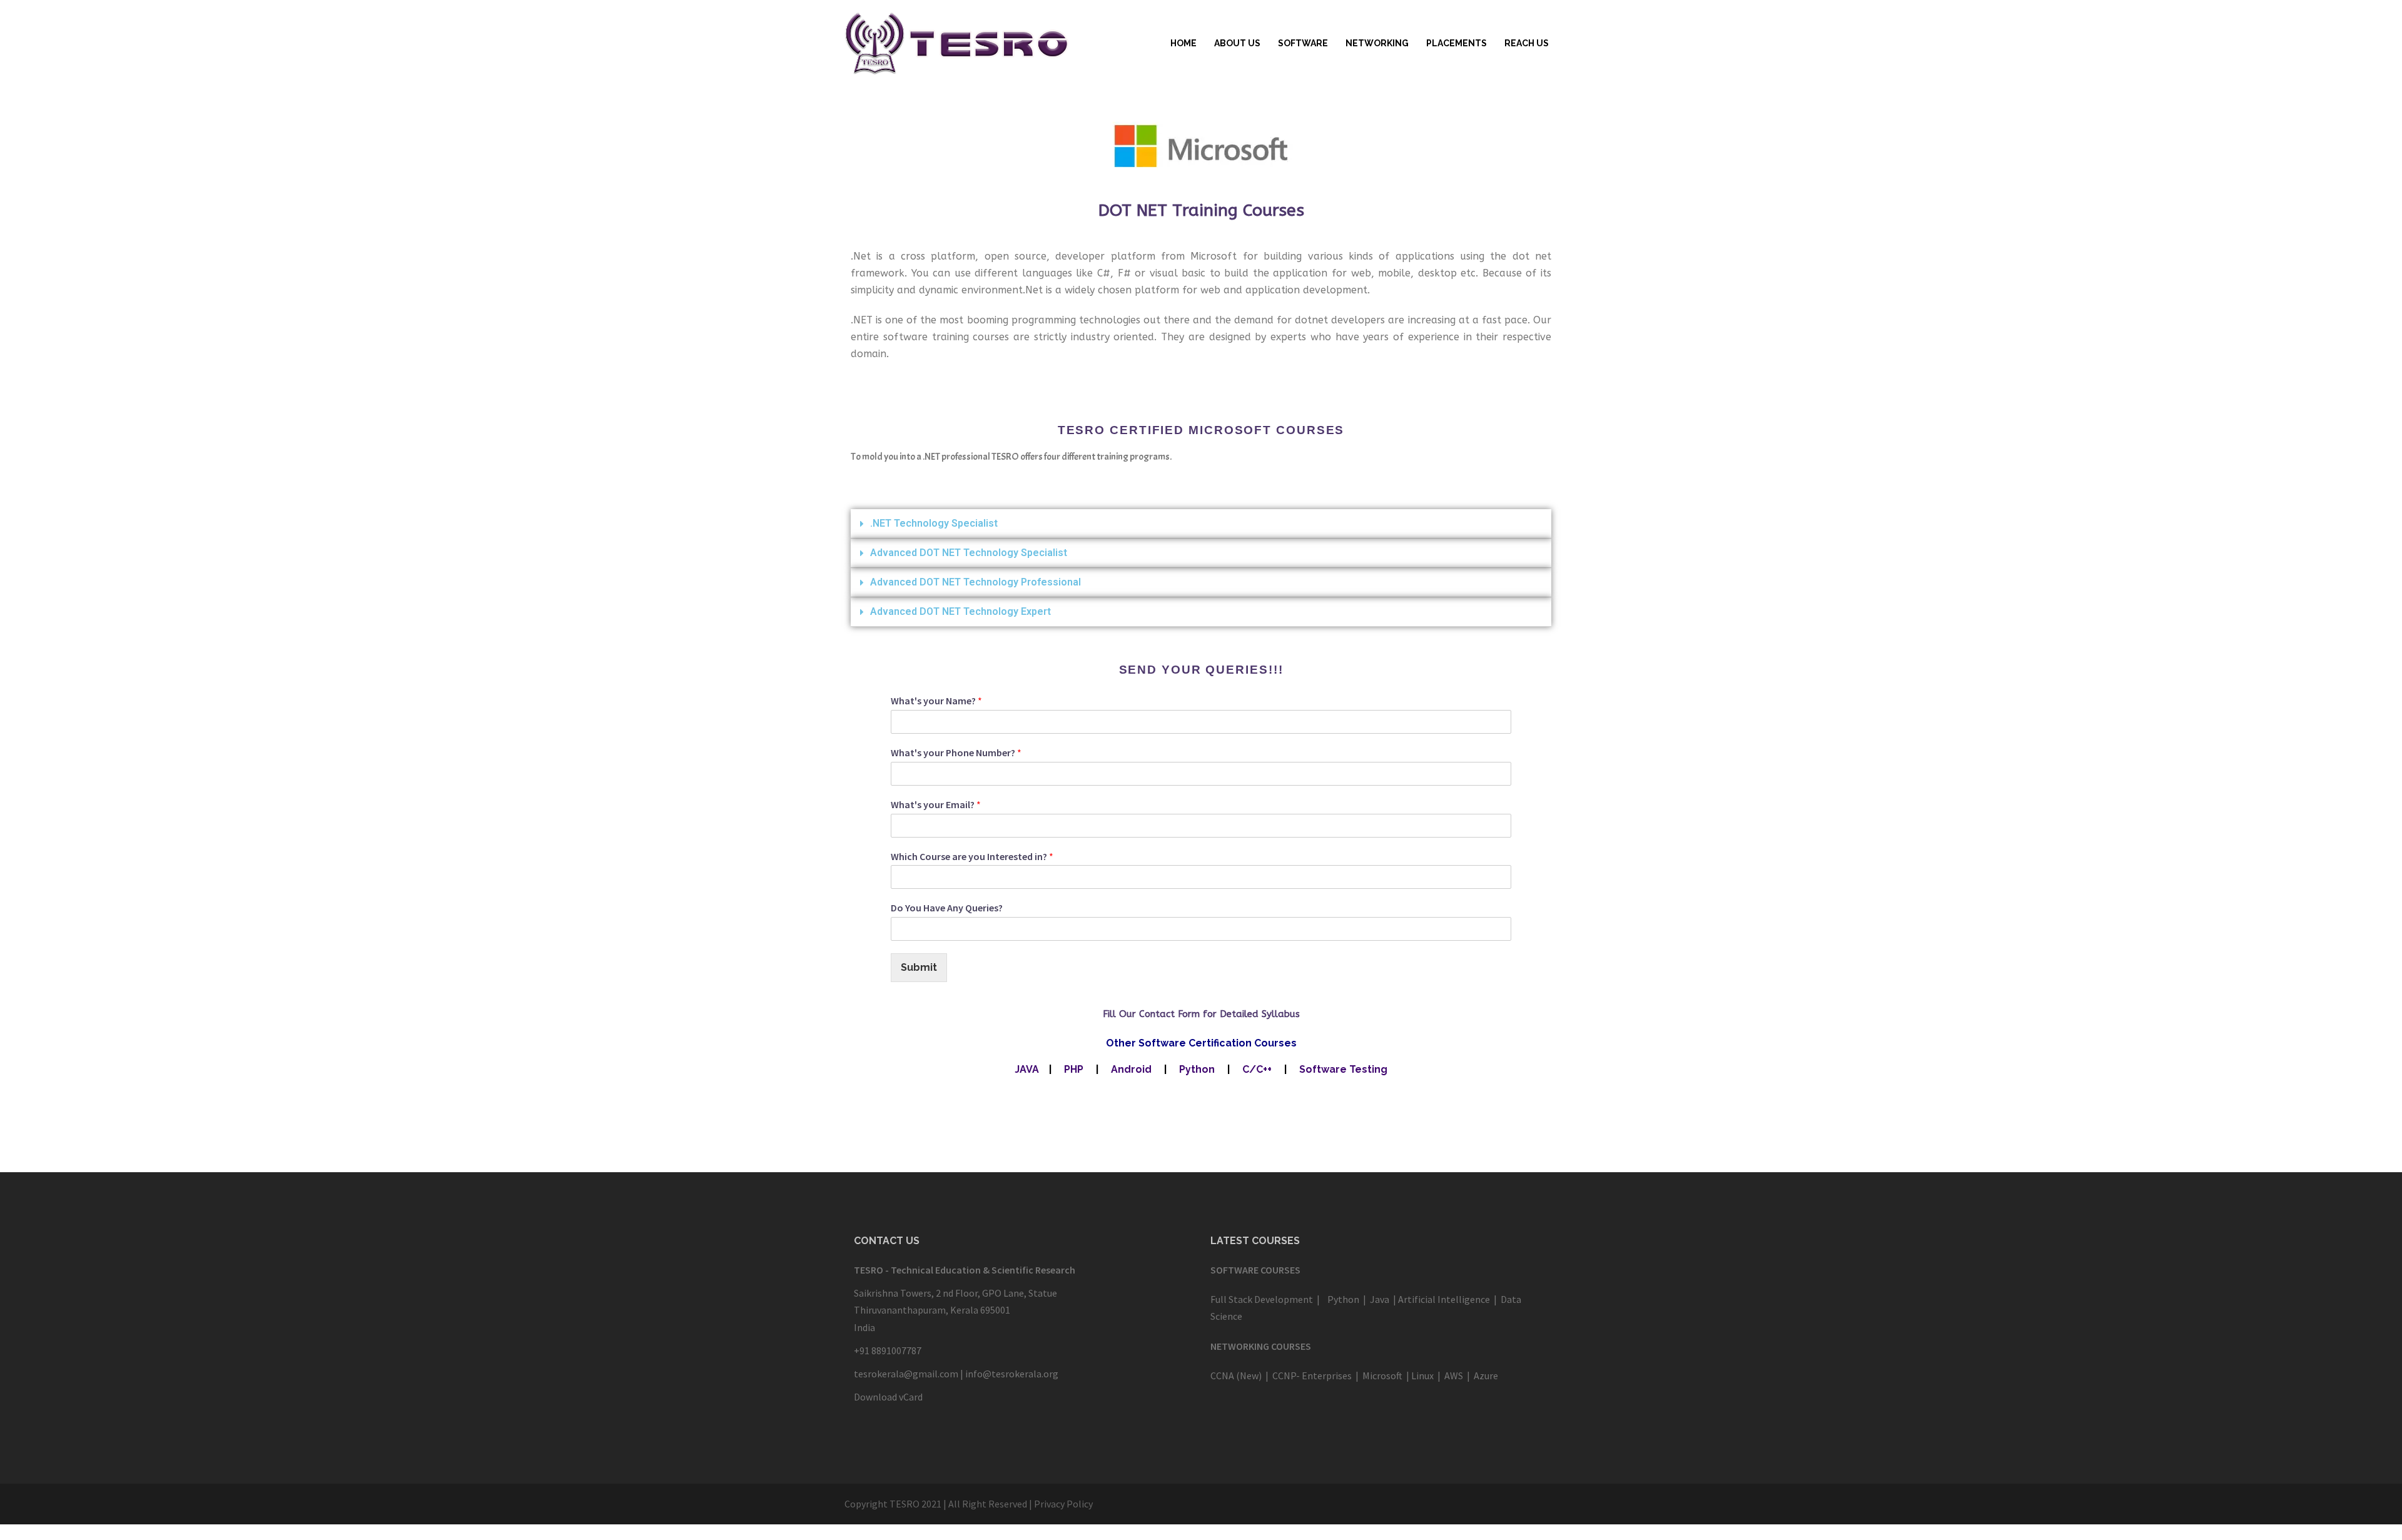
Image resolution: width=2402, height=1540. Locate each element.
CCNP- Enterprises (1312, 1375)
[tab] (1201, 524)
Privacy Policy (1063, 1504)
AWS (1454, 1375)
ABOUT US (1237, 43)
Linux (1422, 1375)
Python (1197, 1069)
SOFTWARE (1303, 43)
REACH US (1527, 43)
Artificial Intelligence (1444, 1299)
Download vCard (888, 1397)
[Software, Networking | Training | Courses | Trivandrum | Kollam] (957, 43)
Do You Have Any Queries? (947, 908)
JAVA (1027, 1069)
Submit (919, 967)
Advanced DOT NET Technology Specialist (969, 553)
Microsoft (1382, 1375)
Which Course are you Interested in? (972, 856)
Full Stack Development (1262, 1299)
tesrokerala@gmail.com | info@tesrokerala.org (956, 1374)
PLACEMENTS (1457, 43)
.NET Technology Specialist (934, 523)
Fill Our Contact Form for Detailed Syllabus (1201, 1014)
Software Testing (1343, 1069)
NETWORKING (1377, 43)
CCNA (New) (1237, 1375)
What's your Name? (936, 701)
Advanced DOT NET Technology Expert (960, 611)
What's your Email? (936, 804)
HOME (1183, 43)
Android (1131, 1069)
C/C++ (1256, 1069)
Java (1379, 1299)
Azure (1485, 1375)
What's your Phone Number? (956, 752)
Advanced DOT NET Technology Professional (975, 582)
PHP (1074, 1069)
